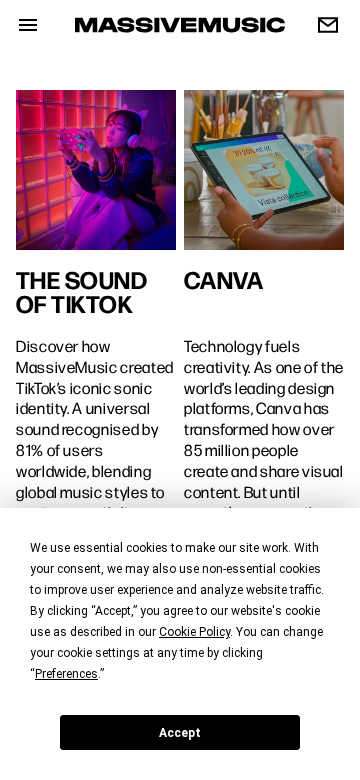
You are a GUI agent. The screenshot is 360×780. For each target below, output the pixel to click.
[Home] (180, 25)
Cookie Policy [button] (194, 632)
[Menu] (20, 25)
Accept (180, 733)
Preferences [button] (66, 674)
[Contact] (320, 25)
